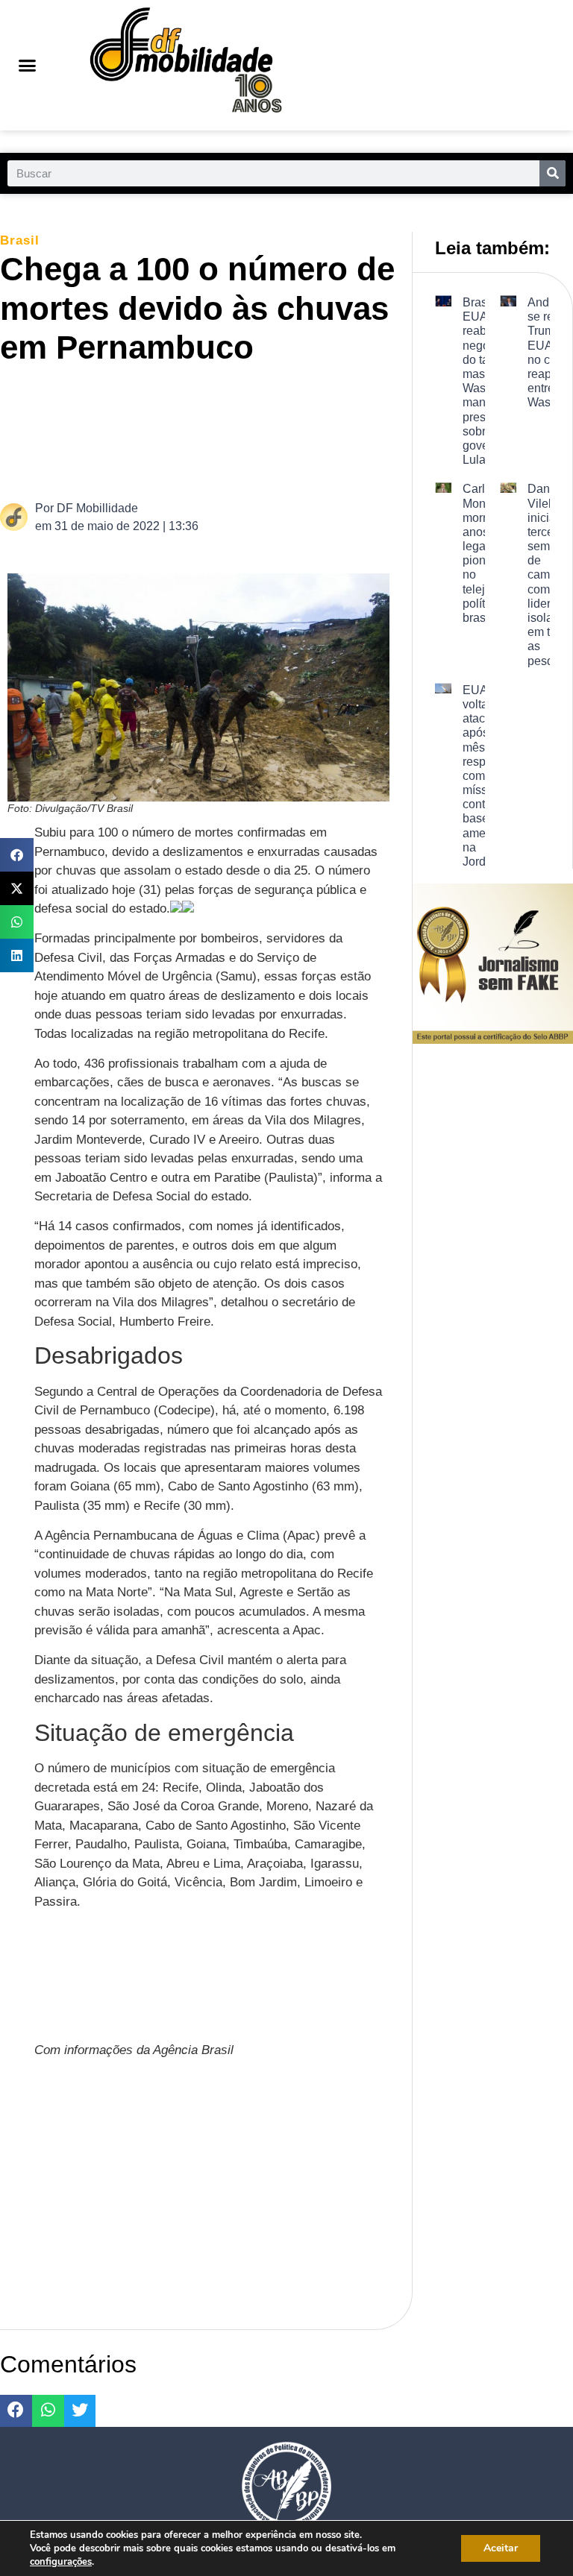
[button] (28, 66)
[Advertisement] (279, 431)
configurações (61, 2562)
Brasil (20, 240)
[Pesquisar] (552, 173)
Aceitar (501, 2548)
